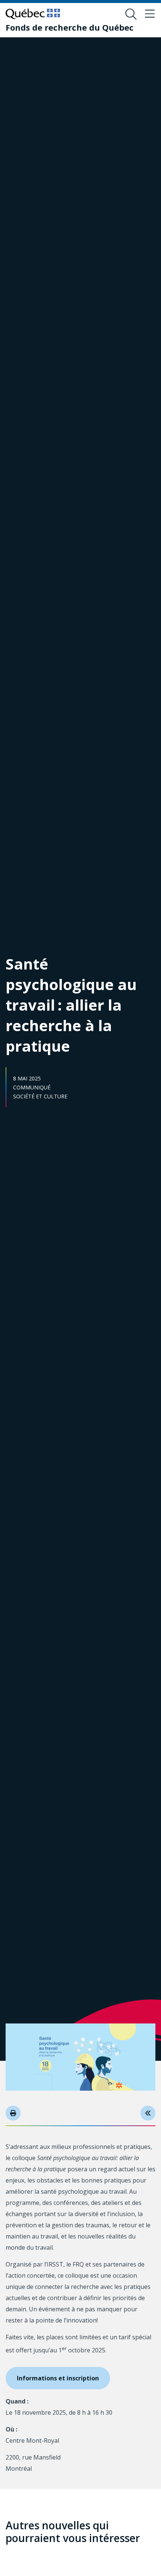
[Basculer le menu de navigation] (150, 14)
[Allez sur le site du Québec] (33, 14)
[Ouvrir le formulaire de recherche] (131, 14)
